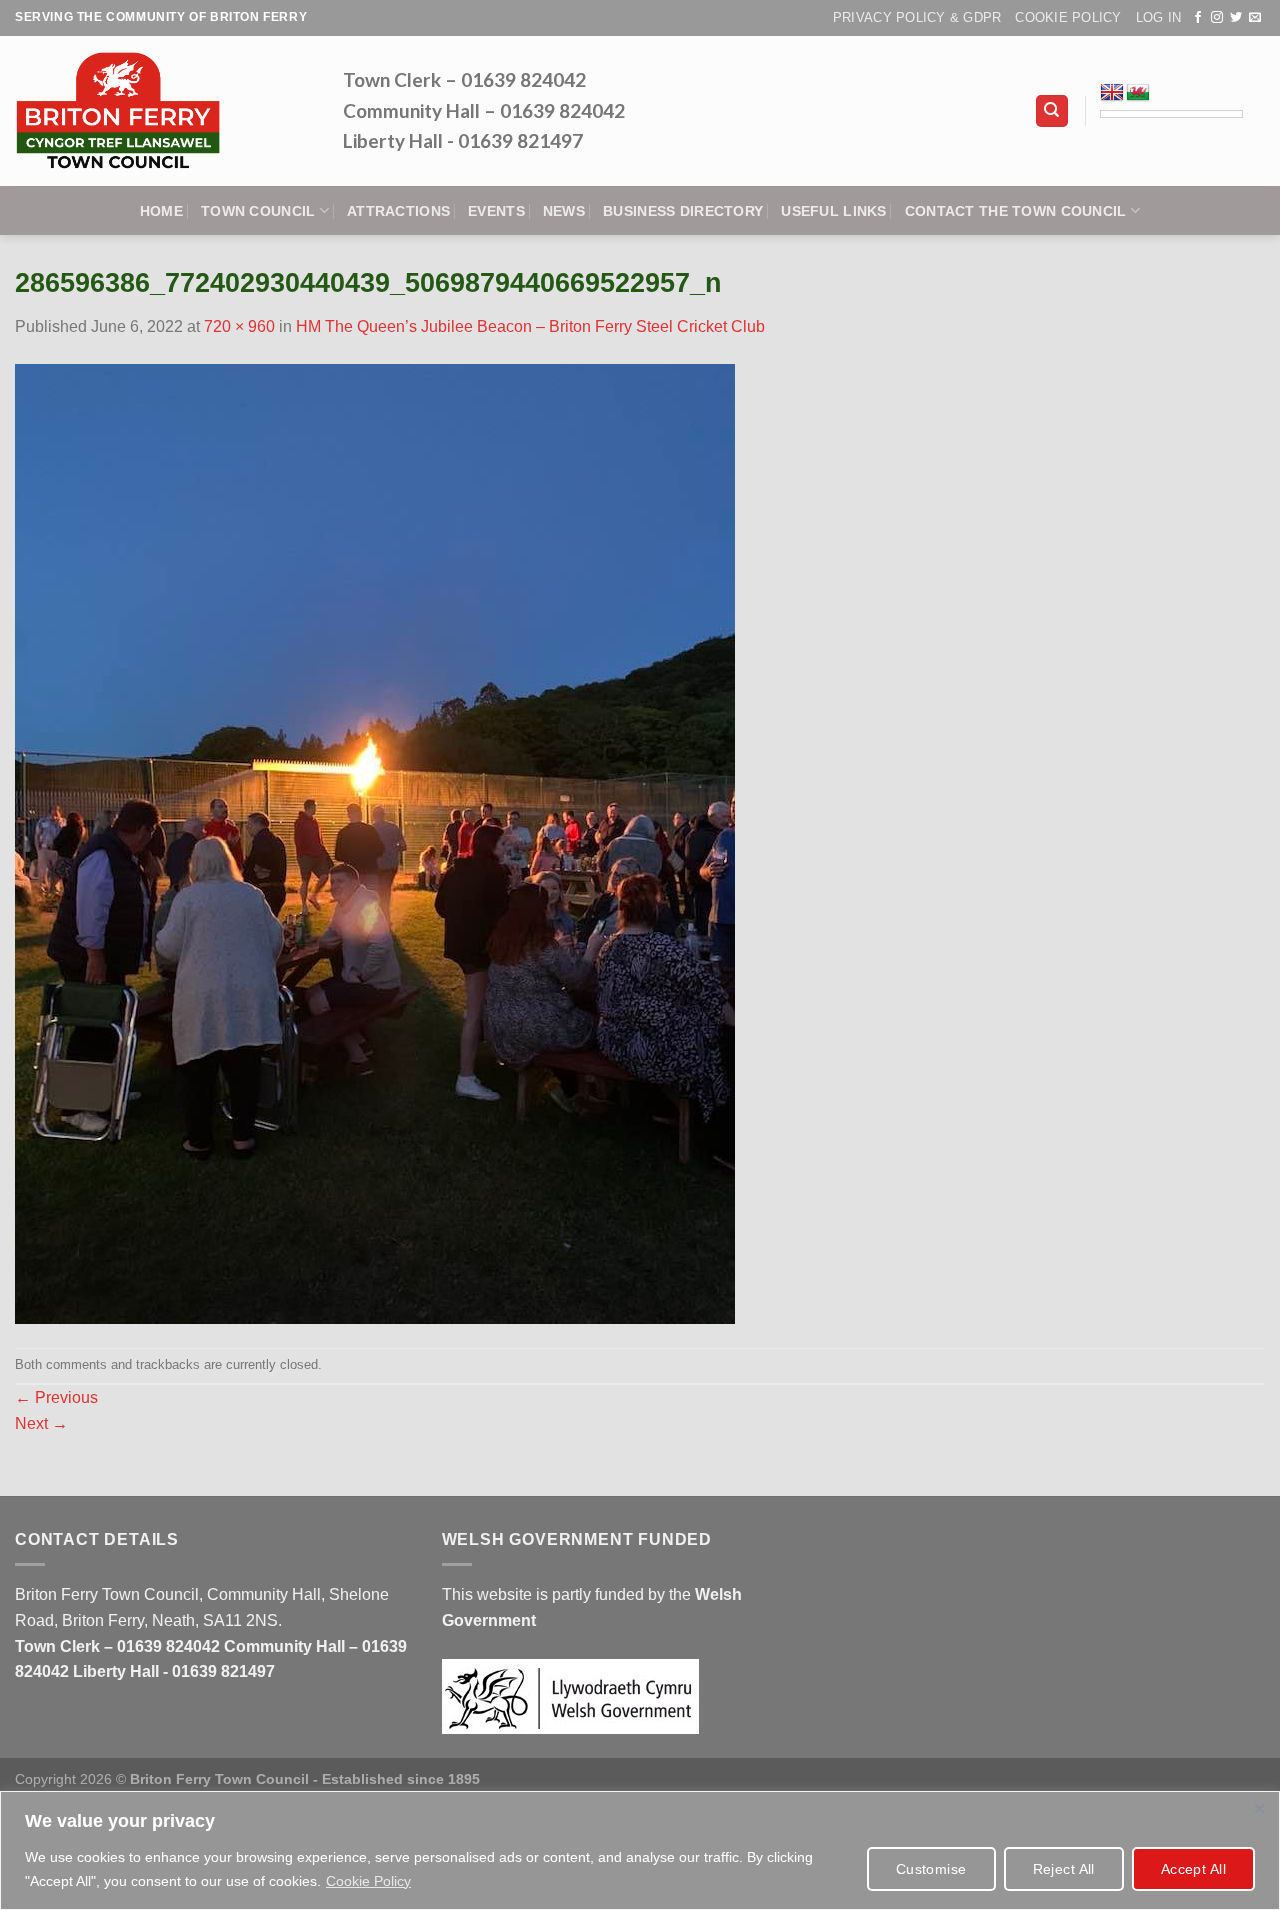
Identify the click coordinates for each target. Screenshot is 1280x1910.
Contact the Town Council (1016, 211)
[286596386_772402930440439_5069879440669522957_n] (375, 842)
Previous (56, 1397)
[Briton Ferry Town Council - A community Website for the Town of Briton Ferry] (164, 111)
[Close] (1259, 1808)
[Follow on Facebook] (1198, 18)
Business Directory (683, 211)
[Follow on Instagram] (1217, 18)
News (564, 211)
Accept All (1193, 1869)
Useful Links (833, 211)
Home (161, 211)
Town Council (258, 211)
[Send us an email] (1255, 18)
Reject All (1064, 1869)
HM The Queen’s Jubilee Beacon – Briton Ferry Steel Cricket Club (530, 326)
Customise (931, 1869)
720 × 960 (239, 326)
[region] (640, 1850)
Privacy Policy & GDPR (917, 17)
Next (41, 1423)
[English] (1112, 93)
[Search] (1052, 111)
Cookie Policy (368, 1881)
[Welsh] (1138, 93)
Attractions (398, 211)
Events (496, 211)
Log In (1159, 17)
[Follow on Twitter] (1236, 18)
